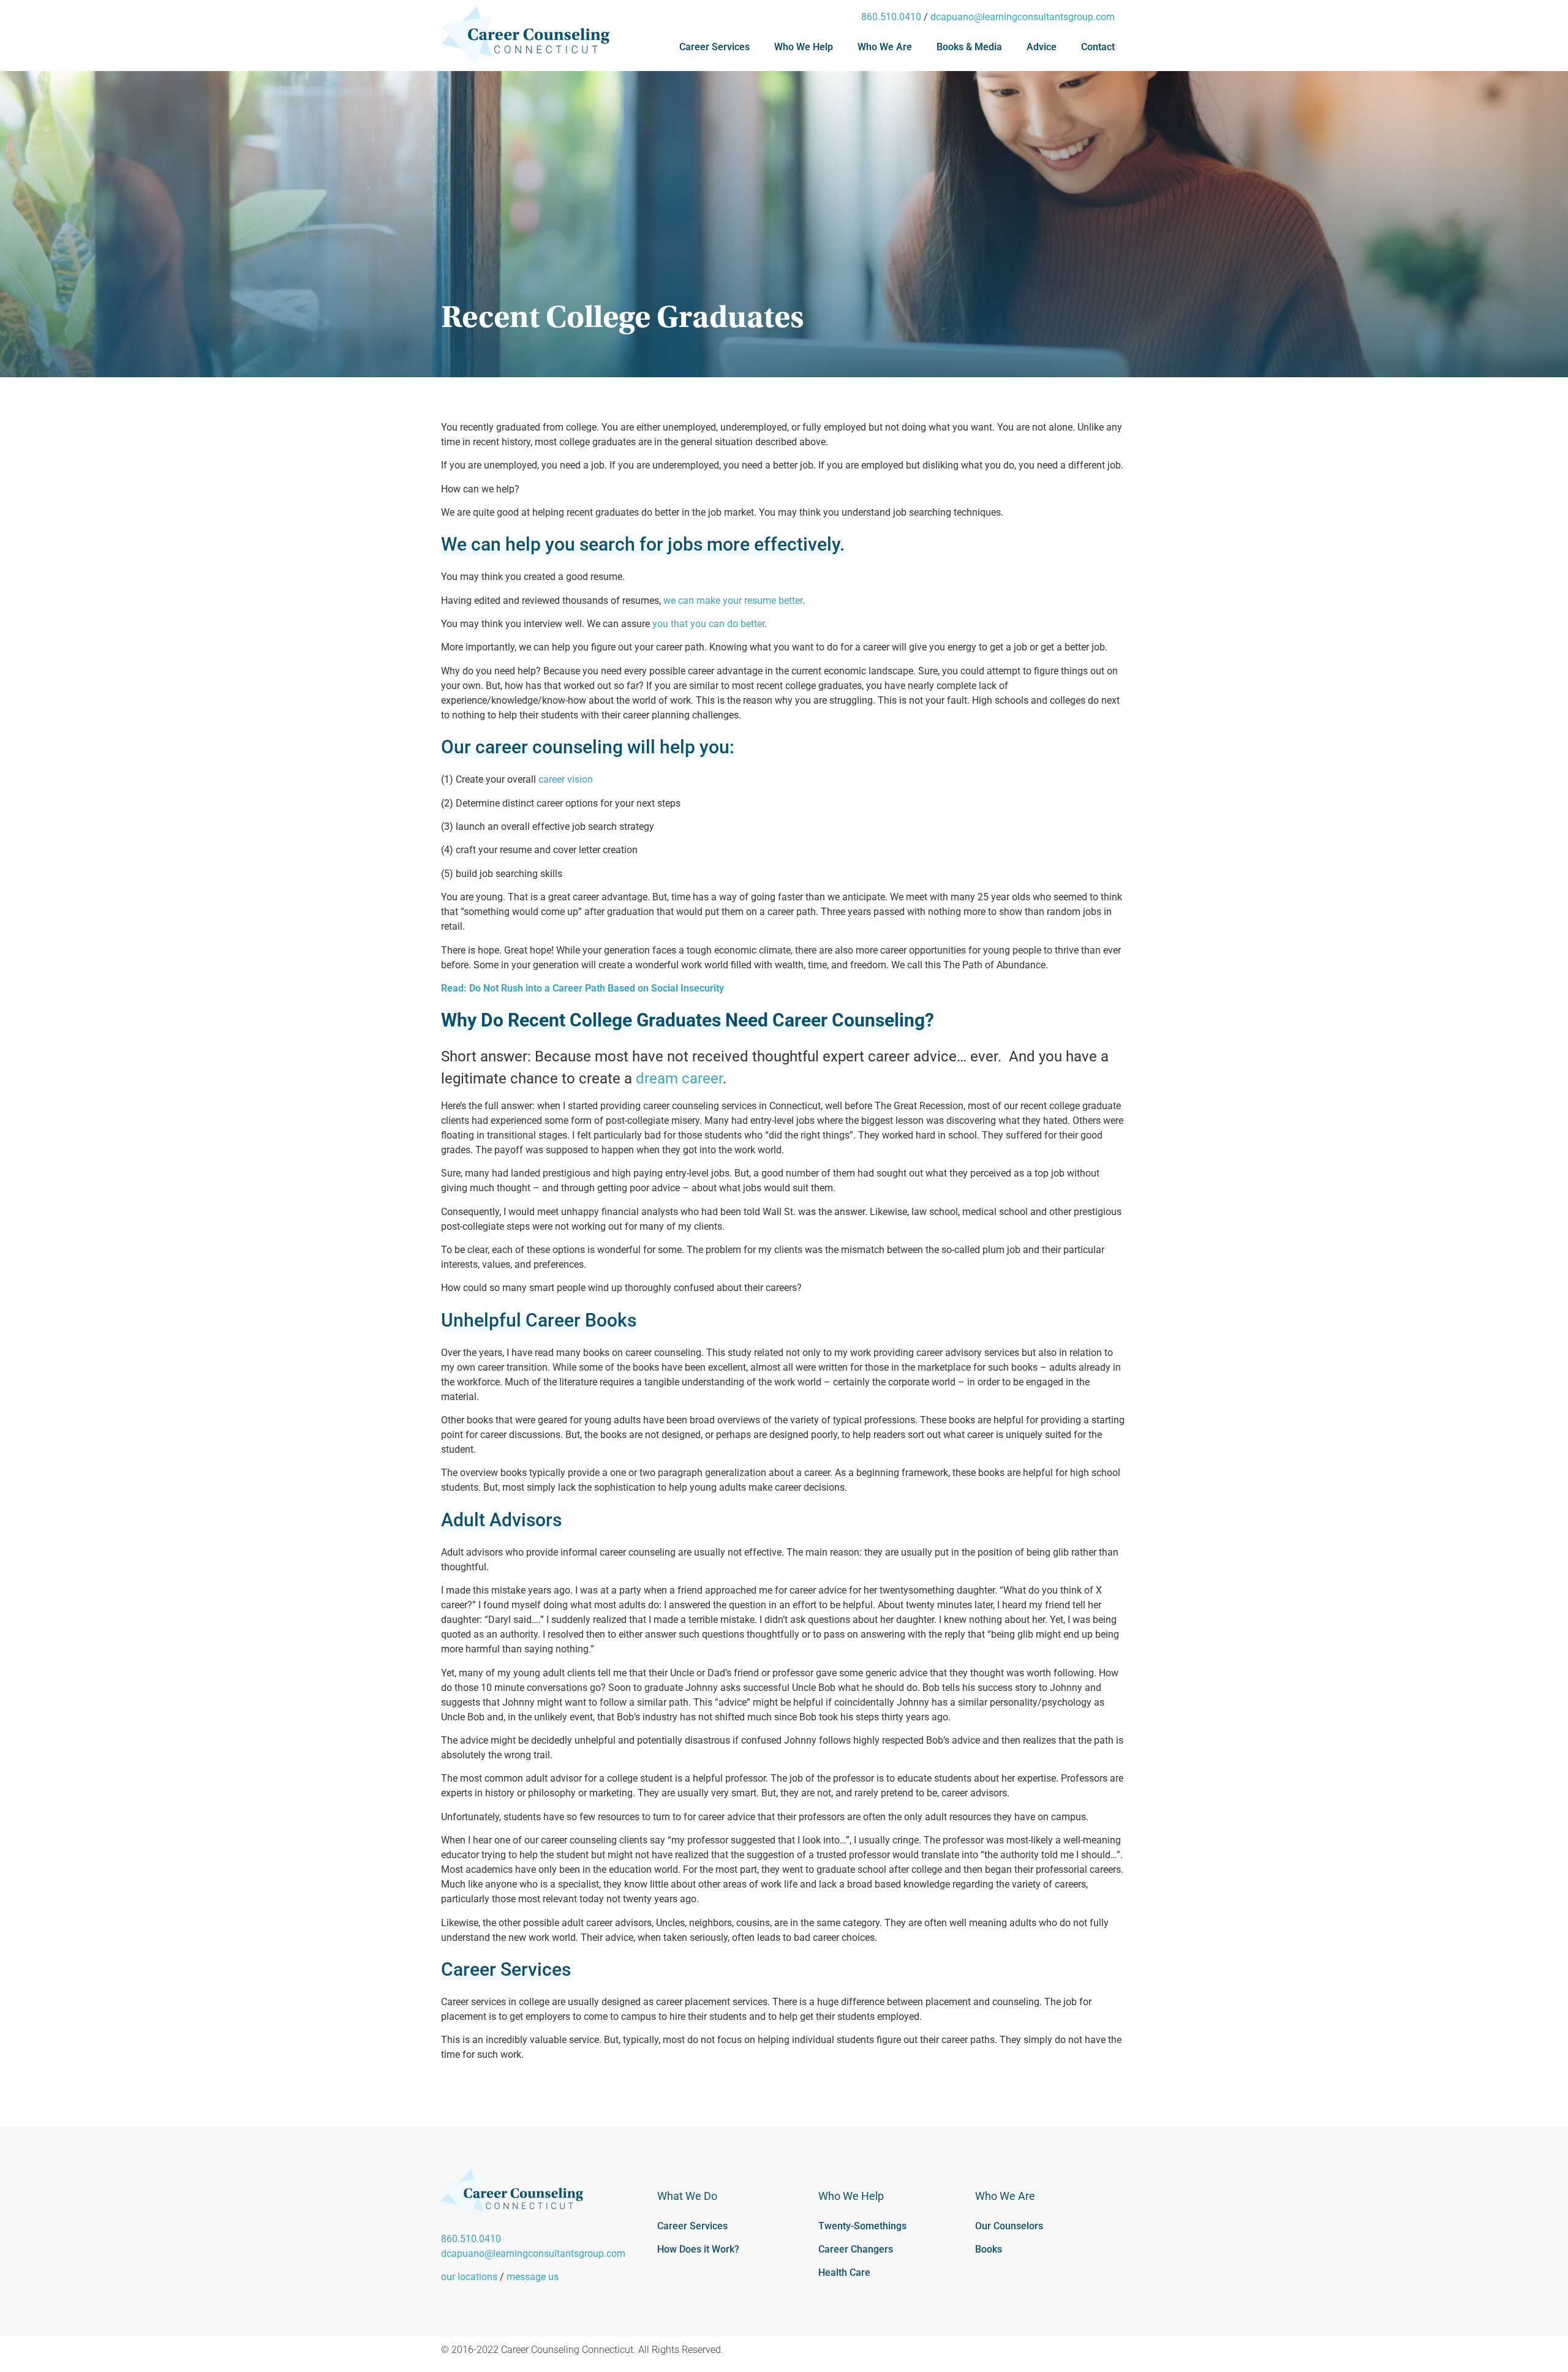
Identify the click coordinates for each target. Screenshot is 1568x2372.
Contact (1098, 47)
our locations (469, 2277)
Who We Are (885, 47)
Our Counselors (1009, 2226)
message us (533, 2277)
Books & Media (969, 47)
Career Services (714, 47)
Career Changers (856, 2249)
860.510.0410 (891, 17)
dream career (679, 1079)
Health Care (844, 2272)
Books (989, 2249)
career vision (566, 779)
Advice (1042, 47)
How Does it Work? (698, 2249)
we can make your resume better (733, 601)
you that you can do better (708, 624)
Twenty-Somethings (862, 2226)
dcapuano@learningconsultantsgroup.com (1023, 17)
